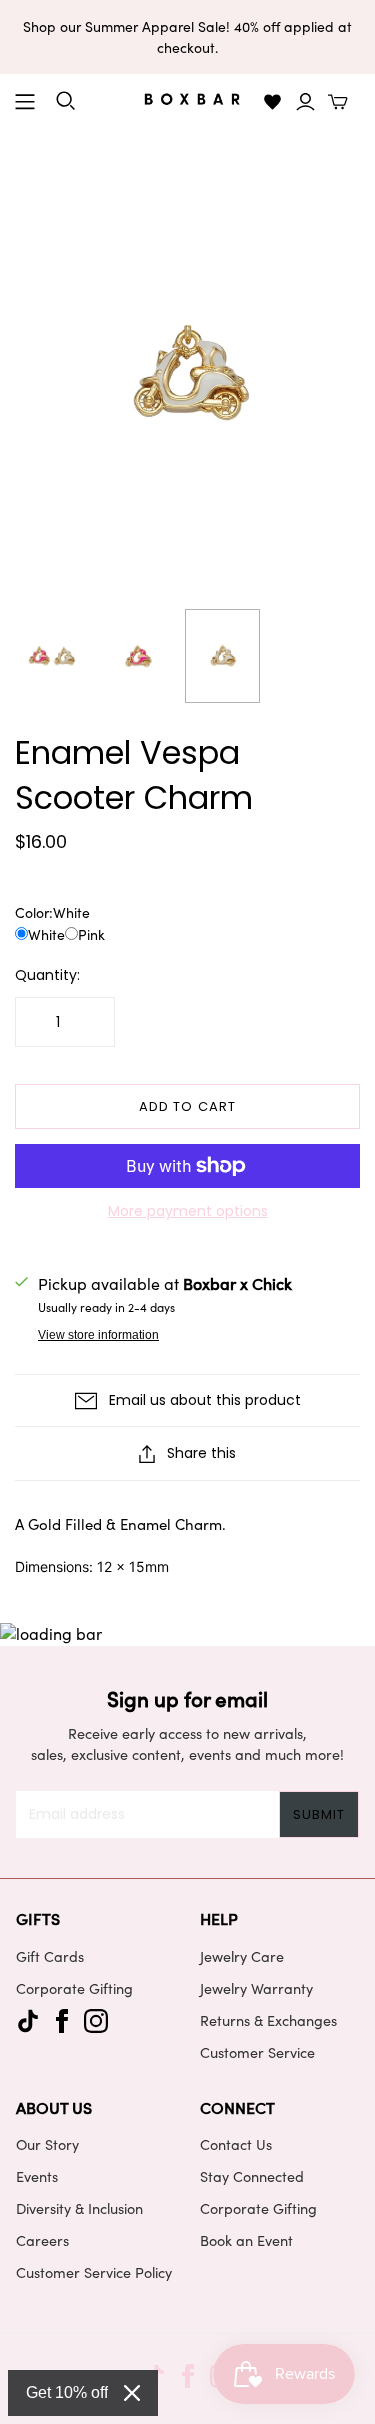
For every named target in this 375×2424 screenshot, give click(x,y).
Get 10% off (67, 2392)
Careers (42, 2240)
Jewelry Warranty (256, 1988)
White (46, 934)
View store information (98, 1335)
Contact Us (236, 2144)
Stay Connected (252, 2176)
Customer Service (257, 2052)
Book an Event (246, 2240)
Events (37, 2176)
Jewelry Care (242, 1956)
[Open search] (66, 101)
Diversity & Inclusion (79, 2208)
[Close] (132, 2393)
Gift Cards (50, 1956)
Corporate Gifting (74, 1988)
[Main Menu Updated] (25, 102)
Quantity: (47, 975)
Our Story (47, 2144)
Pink (91, 934)
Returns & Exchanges (268, 2020)
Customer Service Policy (94, 2272)
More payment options (188, 1211)
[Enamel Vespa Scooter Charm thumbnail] (52, 656)
